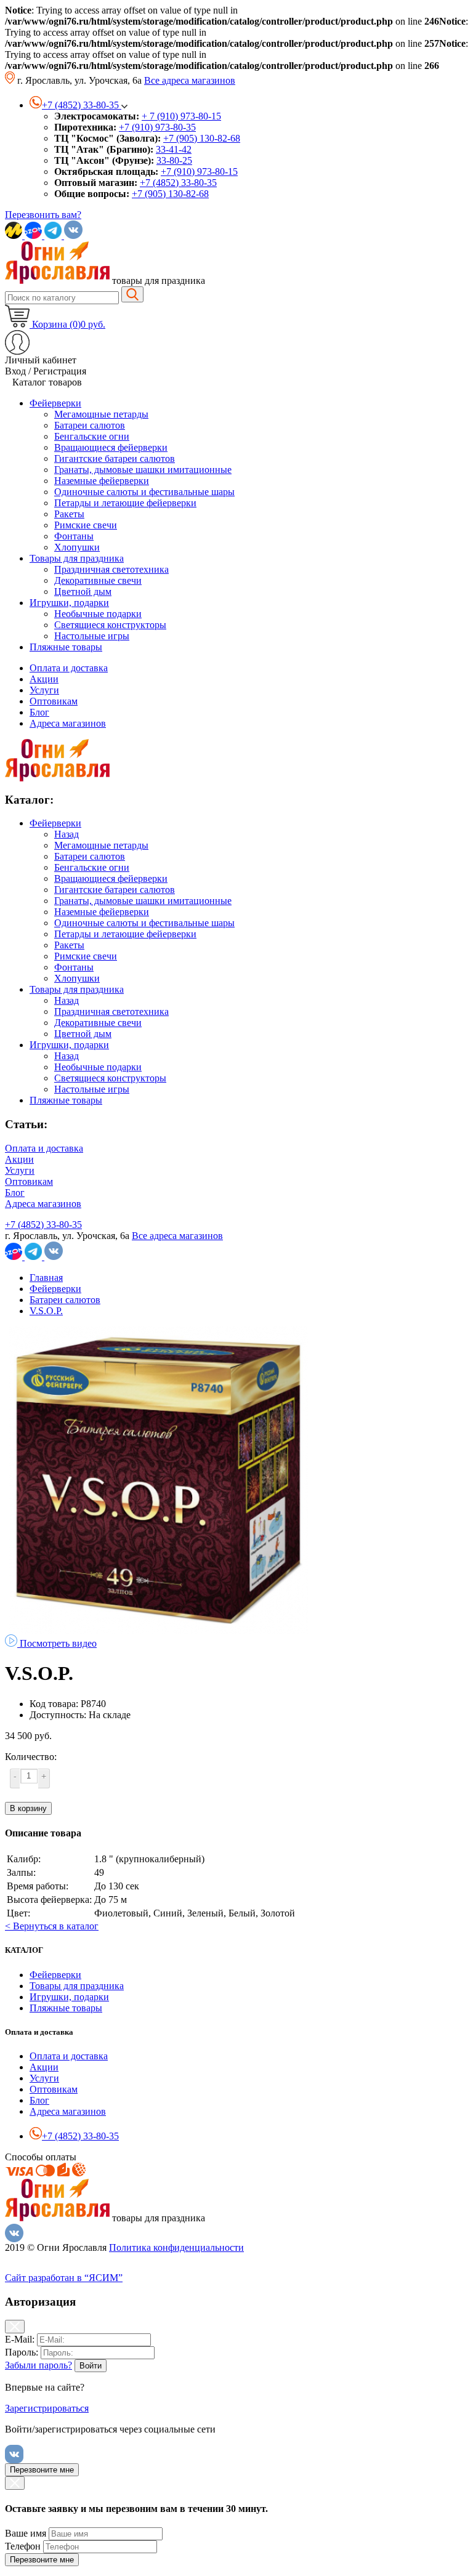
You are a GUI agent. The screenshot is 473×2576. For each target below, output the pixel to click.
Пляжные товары (66, 1100)
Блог (39, 712)
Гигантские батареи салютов (115, 890)
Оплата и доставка (69, 668)
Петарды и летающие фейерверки (125, 934)
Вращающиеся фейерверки (111, 878)
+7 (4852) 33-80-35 (178, 183)
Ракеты (69, 945)
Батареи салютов (90, 856)
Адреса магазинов (68, 723)
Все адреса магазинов (190, 80)
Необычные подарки (98, 1067)
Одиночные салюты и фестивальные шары (144, 923)
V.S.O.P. (46, 1311)
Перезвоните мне (42, 2470)
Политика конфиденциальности (176, 2247)
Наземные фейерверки (102, 912)
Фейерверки (55, 823)
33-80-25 (174, 160)
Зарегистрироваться (47, 2408)
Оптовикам (54, 701)
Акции (44, 679)
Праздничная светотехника (111, 1011)
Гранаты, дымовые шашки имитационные (143, 901)
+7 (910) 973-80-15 (199, 172)
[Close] (15, 2327)
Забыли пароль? (38, 2365)
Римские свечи (86, 956)
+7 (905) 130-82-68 (202, 138)
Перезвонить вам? (43, 215)
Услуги (44, 690)
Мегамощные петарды (101, 845)
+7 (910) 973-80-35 (157, 127)
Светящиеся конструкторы (110, 1078)
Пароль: (22, 2352)
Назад (67, 834)
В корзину (28, 1808)
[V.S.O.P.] (159, 1631)
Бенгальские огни (92, 867)
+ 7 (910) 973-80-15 (181, 116)
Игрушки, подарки (69, 1045)
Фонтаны (74, 967)
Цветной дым (83, 1034)
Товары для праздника (77, 989)
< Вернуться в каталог (52, 1926)
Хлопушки (77, 978)
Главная (46, 1278)
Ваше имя (26, 2533)
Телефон (23, 2546)
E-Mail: (20, 2339)
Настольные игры (92, 1089)
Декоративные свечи (98, 1023)
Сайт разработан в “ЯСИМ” (64, 2278)
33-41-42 (174, 149)
